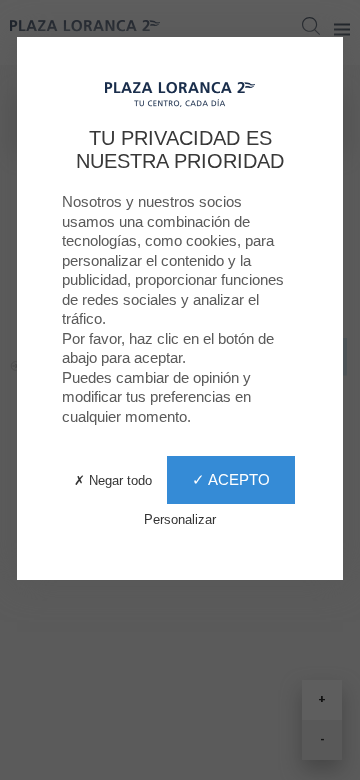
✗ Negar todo (113, 480)
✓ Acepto (231, 479)
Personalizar (180, 519)
